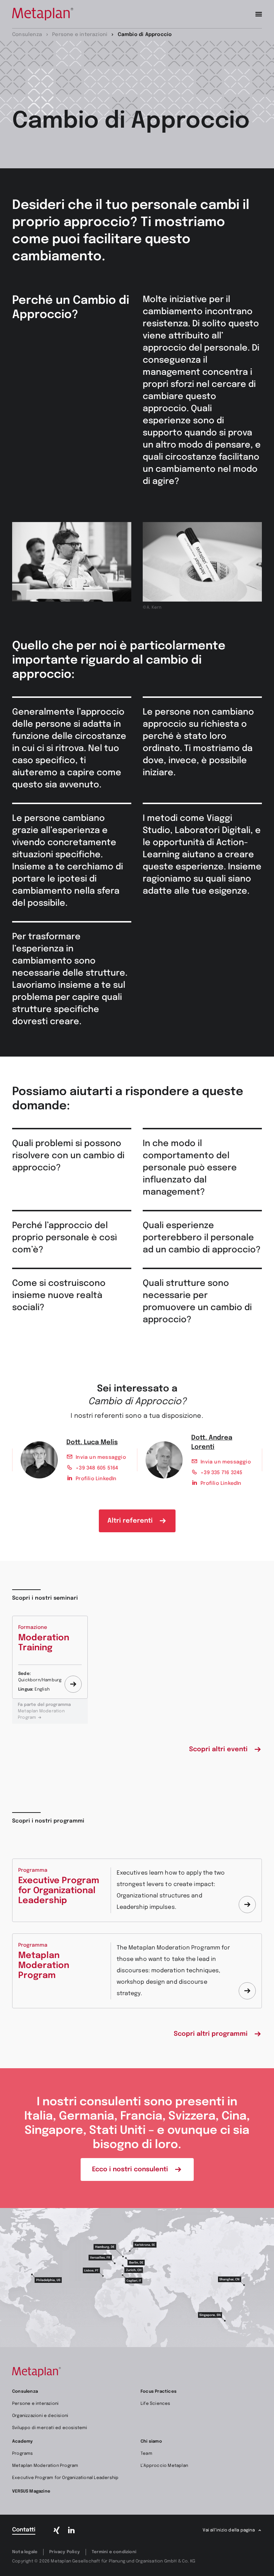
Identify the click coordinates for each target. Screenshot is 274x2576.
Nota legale (25, 2552)
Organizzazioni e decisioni (40, 2416)
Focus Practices (159, 2392)
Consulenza (25, 2392)
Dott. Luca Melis (92, 1442)
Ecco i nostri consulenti (130, 2169)
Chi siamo (151, 2442)
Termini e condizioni (114, 2552)
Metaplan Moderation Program (44, 1711)
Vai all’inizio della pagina (229, 2530)
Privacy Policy (65, 2552)
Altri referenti (130, 1521)
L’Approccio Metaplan (164, 2466)
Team (146, 2454)
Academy (22, 2442)
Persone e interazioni (35, 2404)
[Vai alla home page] (43, 14)
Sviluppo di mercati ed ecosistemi (50, 2428)
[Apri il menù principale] (259, 14)
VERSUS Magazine (31, 2491)
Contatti (24, 2530)
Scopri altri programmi (211, 2034)
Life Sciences (156, 2404)
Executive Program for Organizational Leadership (65, 2478)
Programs (23, 2454)
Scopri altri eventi (218, 1749)
